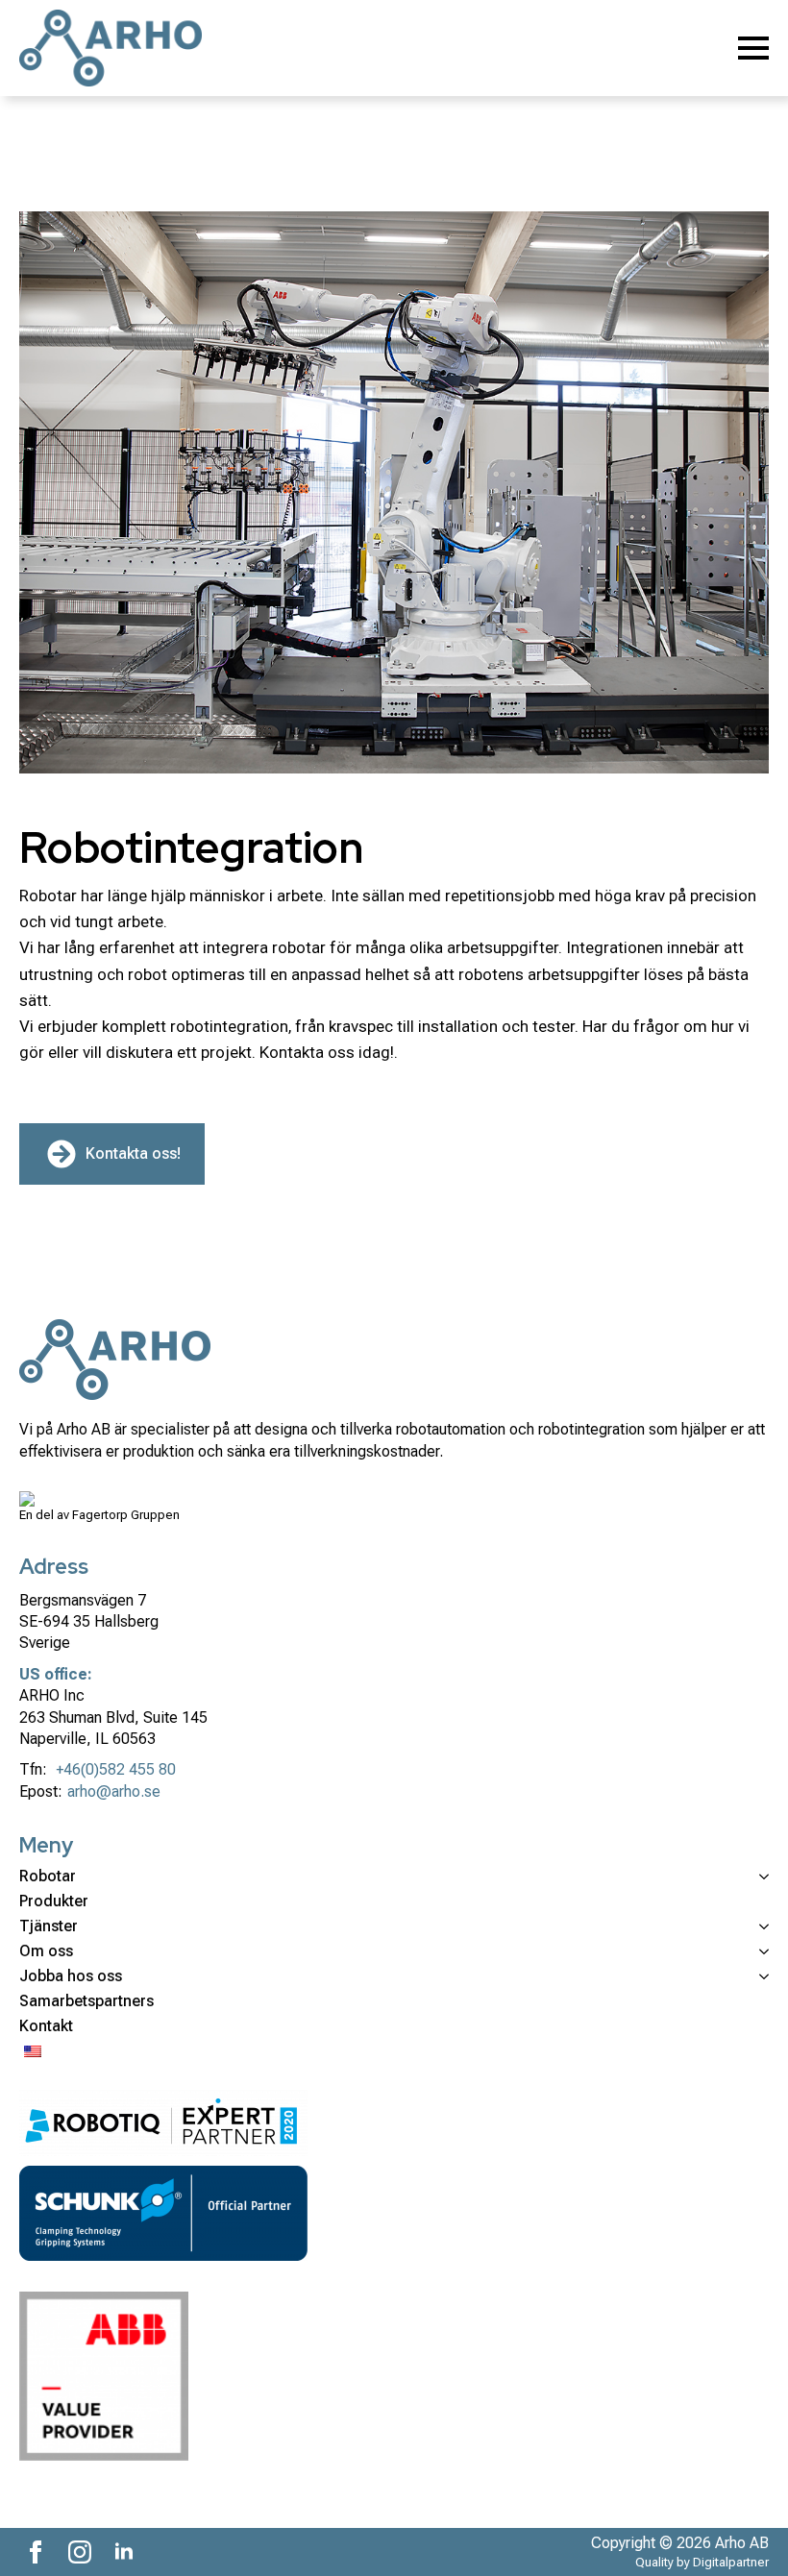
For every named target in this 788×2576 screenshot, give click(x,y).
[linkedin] (124, 2552)
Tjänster (49, 1926)
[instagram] (80, 2552)
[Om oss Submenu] (760, 1951)
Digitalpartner (731, 2562)
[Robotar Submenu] (760, 1877)
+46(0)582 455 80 (116, 1769)
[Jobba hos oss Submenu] (760, 1976)
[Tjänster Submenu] (760, 1926)
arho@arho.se (114, 1791)
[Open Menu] (753, 48)
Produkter (54, 1901)
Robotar (48, 1877)
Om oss (46, 1951)
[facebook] (36, 2552)
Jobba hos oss (71, 1976)
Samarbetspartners (86, 2001)
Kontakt (46, 2026)
